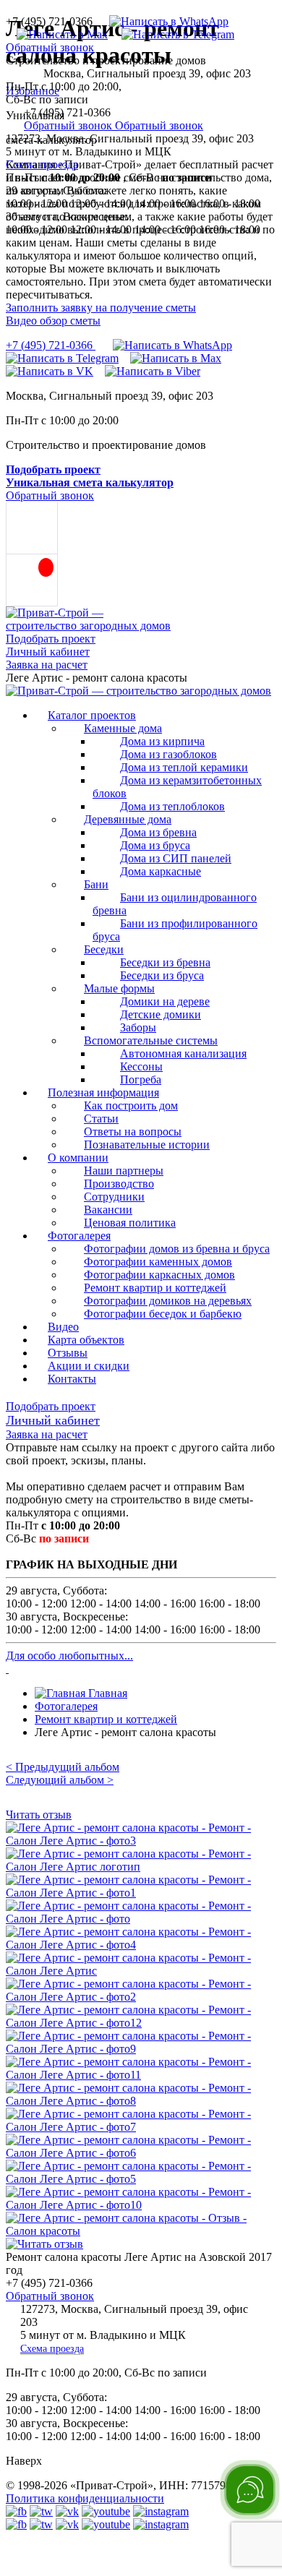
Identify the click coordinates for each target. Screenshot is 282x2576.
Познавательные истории (147, 1145)
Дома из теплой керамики (184, 767)
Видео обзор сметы (53, 321)
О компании (78, 1158)
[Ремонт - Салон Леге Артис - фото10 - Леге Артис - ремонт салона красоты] (141, 2205)
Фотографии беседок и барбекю (163, 1314)
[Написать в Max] (57, 34)
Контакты (72, 1379)
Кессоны (141, 1066)
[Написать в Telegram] (172, 34)
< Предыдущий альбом (63, 1767)
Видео (63, 1327)
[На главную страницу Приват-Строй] (89, 626)
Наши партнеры (124, 1171)
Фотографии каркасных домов (159, 1275)
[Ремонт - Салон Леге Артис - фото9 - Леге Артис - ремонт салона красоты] (141, 2049)
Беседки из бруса (162, 975)
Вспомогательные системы (151, 1040)
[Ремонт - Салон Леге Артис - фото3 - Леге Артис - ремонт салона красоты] (141, 1841)
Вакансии (108, 1210)
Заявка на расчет (47, 665)
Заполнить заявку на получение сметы (101, 308)
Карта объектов (86, 1340)
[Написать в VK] (50, 371)
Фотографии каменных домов (158, 1262)
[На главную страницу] (138, 691)
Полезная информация (103, 1092)
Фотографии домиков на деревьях (168, 1301)
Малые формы (119, 988)
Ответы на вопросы (133, 1132)
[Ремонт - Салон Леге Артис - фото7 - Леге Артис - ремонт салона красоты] (141, 2127)
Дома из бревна (158, 832)
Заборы (138, 1027)
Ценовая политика (130, 1223)
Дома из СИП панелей (176, 858)
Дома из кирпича (162, 741)
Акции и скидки (89, 1366)
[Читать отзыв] (44, 2244)
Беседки (104, 949)
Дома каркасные (161, 871)
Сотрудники (114, 1197)
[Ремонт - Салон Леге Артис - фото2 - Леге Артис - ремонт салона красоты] (141, 1997)
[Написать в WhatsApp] (163, 21)
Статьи (101, 1119)
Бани (96, 884)
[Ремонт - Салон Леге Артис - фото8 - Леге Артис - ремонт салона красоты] (141, 2101)
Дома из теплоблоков (172, 806)
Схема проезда (42, 164)
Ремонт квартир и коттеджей (155, 1288)
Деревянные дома (128, 819)
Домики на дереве (165, 1001)
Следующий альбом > (60, 1780)
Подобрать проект (51, 639)
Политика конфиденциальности (85, 2498)
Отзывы (68, 1353)
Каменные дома (123, 728)
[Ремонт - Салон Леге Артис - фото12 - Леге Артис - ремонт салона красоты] (141, 2023)
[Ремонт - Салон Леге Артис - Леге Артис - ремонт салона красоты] (141, 1971)
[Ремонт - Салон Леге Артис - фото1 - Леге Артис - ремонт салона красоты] (141, 1893)
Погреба (141, 1079)
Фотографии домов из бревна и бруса (177, 1249)
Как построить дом (131, 1105)
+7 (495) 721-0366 (51, 345)
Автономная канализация (183, 1053)
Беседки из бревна (165, 962)
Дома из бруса (155, 845)
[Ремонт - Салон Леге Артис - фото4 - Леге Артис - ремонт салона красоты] (141, 1945)
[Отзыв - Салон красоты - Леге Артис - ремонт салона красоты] (141, 2231)
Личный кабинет (48, 652)
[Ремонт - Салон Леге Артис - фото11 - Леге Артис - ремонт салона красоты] (141, 2075)
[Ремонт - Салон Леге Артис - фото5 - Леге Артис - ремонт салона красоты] (141, 2179)
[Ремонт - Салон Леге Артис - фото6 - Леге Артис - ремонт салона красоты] (141, 2153)
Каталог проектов (92, 715)
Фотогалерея (79, 1236)
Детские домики (161, 1014)
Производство (119, 1184)
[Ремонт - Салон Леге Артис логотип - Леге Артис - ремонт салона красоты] (141, 1867)
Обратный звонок (50, 47)
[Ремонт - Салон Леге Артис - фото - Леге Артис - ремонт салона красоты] (141, 1919)
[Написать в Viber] (153, 371)
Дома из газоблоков (168, 754)
